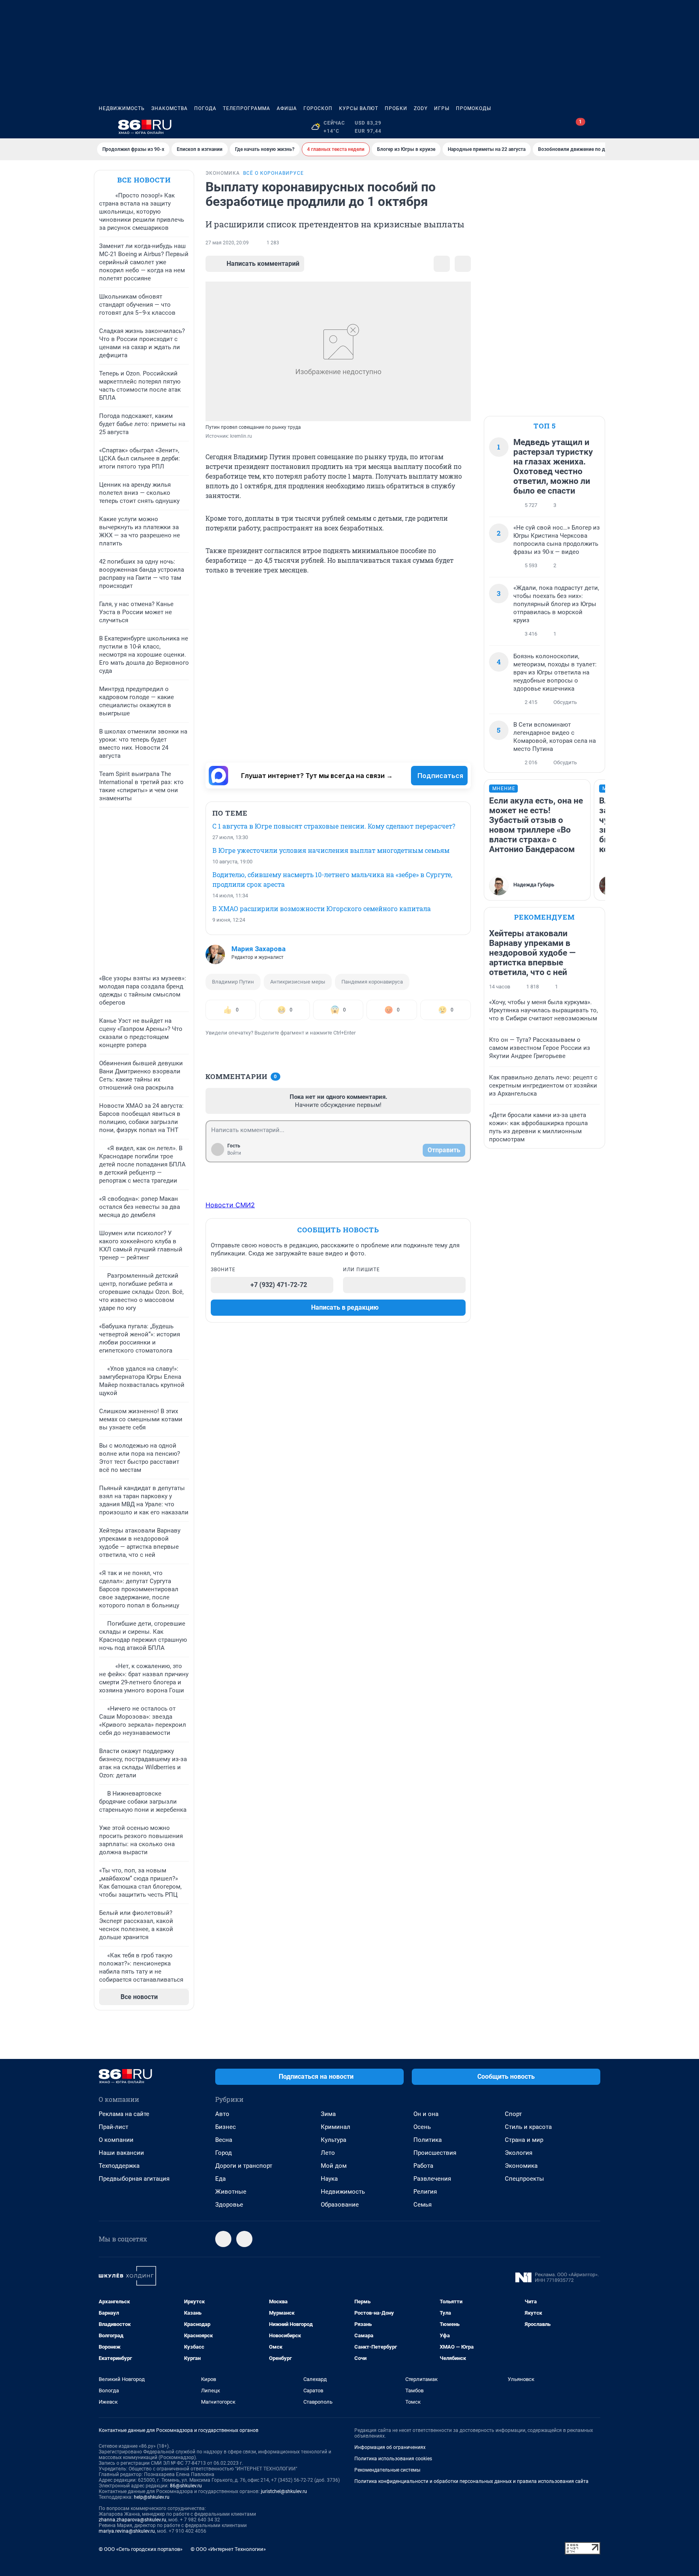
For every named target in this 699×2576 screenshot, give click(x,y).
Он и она (426, 2114)
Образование (340, 2205)
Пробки (396, 108)
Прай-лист (113, 2127)
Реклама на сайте (124, 2114)
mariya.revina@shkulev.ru (127, 2531)
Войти (234, 1153)
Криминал (336, 2127)
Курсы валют (359, 108)
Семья (423, 2205)
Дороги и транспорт (244, 2166)
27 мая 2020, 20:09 (227, 243)
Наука (329, 2179)
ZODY (421, 108)
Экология (519, 2153)
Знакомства (169, 108)
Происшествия (435, 2153)
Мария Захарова (258, 949)
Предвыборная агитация (134, 2179)
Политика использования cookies (393, 2459)
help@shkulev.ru (152, 2497)
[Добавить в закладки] (442, 264)
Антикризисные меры (298, 982)
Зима (328, 2114)
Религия (425, 2192)
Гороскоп (318, 108)
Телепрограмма (247, 108)
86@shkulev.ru (186, 2486)
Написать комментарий (263, 264)
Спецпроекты (524, 2179)
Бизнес (226, 2127)
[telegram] (223, 2239)
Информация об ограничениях (390, 2447)
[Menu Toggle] (104, 127)
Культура (334, 2140)
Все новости (144, 180)
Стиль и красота (528, 2127)
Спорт (513, 2114)
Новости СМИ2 (230, 1205)
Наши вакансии (121, 2153)
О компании (116, 2140)
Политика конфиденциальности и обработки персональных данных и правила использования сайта (471, 2481)
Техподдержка (119, 2166)
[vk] (244, 2239)
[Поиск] (557, 127)
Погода (205, 108)
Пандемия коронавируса (372, 982)
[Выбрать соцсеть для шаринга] (463, 264)
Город (223, 2153)
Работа (423, 2166)
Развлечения (432, 2179)
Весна (224, 2140)
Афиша (287, 108)
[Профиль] (595, 127)
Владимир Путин (233, 982)
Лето (328, 2153)
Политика (428, 2140)
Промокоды (473, 108)
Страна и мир (524, 2140)
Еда (220, 2179)
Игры (442, 108)
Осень (422, 2127)
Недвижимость (122, 108)
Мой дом (334, 2166)
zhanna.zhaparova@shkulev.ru (132, 2520)
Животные (231, 2192)
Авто (222, 2114)
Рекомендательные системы (387, 2470)
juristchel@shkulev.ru (284, 2491)
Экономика (521, 2166)
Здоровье (229, 2205)
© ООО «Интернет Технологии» (228, 2549)
